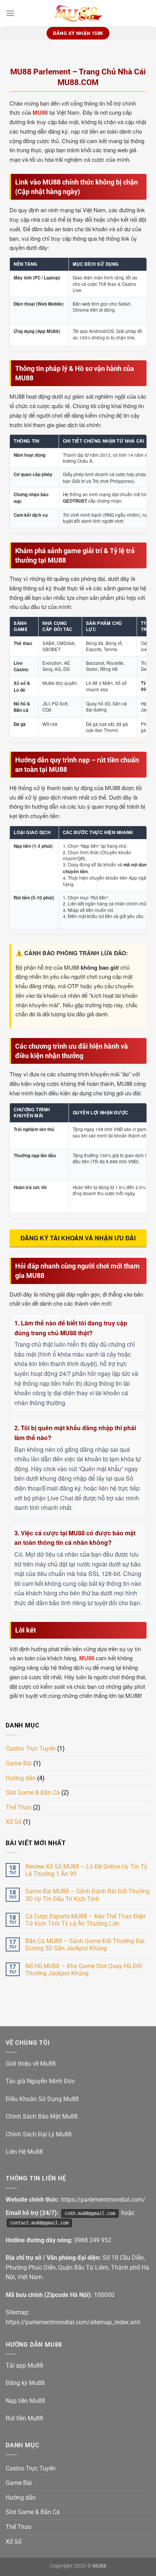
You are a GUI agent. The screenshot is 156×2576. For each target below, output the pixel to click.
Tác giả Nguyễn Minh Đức (40, 2081)
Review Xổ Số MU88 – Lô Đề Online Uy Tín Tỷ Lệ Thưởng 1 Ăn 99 (86, 1870)
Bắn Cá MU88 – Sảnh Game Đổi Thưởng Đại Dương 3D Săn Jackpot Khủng (85, 1945)
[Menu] (10, 13)
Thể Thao (19, 1807)
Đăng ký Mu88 (25, 2383)
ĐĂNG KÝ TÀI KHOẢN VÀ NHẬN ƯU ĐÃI (78, 1238)
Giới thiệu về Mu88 (31, 2064)
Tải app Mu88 (24, 2365)
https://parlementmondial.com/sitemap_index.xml (73, 2322)
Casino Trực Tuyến (31, 1749)
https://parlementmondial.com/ (103, 2200)
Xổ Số (14, 1822)
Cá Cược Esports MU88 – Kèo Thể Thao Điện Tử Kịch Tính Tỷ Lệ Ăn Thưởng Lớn (85, 1920)
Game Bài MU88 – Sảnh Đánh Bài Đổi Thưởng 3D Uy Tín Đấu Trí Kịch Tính (87, 1895)
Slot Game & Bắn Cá (33, 1793)
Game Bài (19, 1763)
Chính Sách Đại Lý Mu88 (39, 2134)
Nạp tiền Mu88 (25, 2401)
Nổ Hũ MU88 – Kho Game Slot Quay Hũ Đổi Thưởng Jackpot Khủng (84, 1970)
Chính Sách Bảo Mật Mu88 (42, 2116)
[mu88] (78, 13)
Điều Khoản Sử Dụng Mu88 (42, 2099)
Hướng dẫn (21, 1778)
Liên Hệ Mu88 (24, 2152)
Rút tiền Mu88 (24, 2418)
